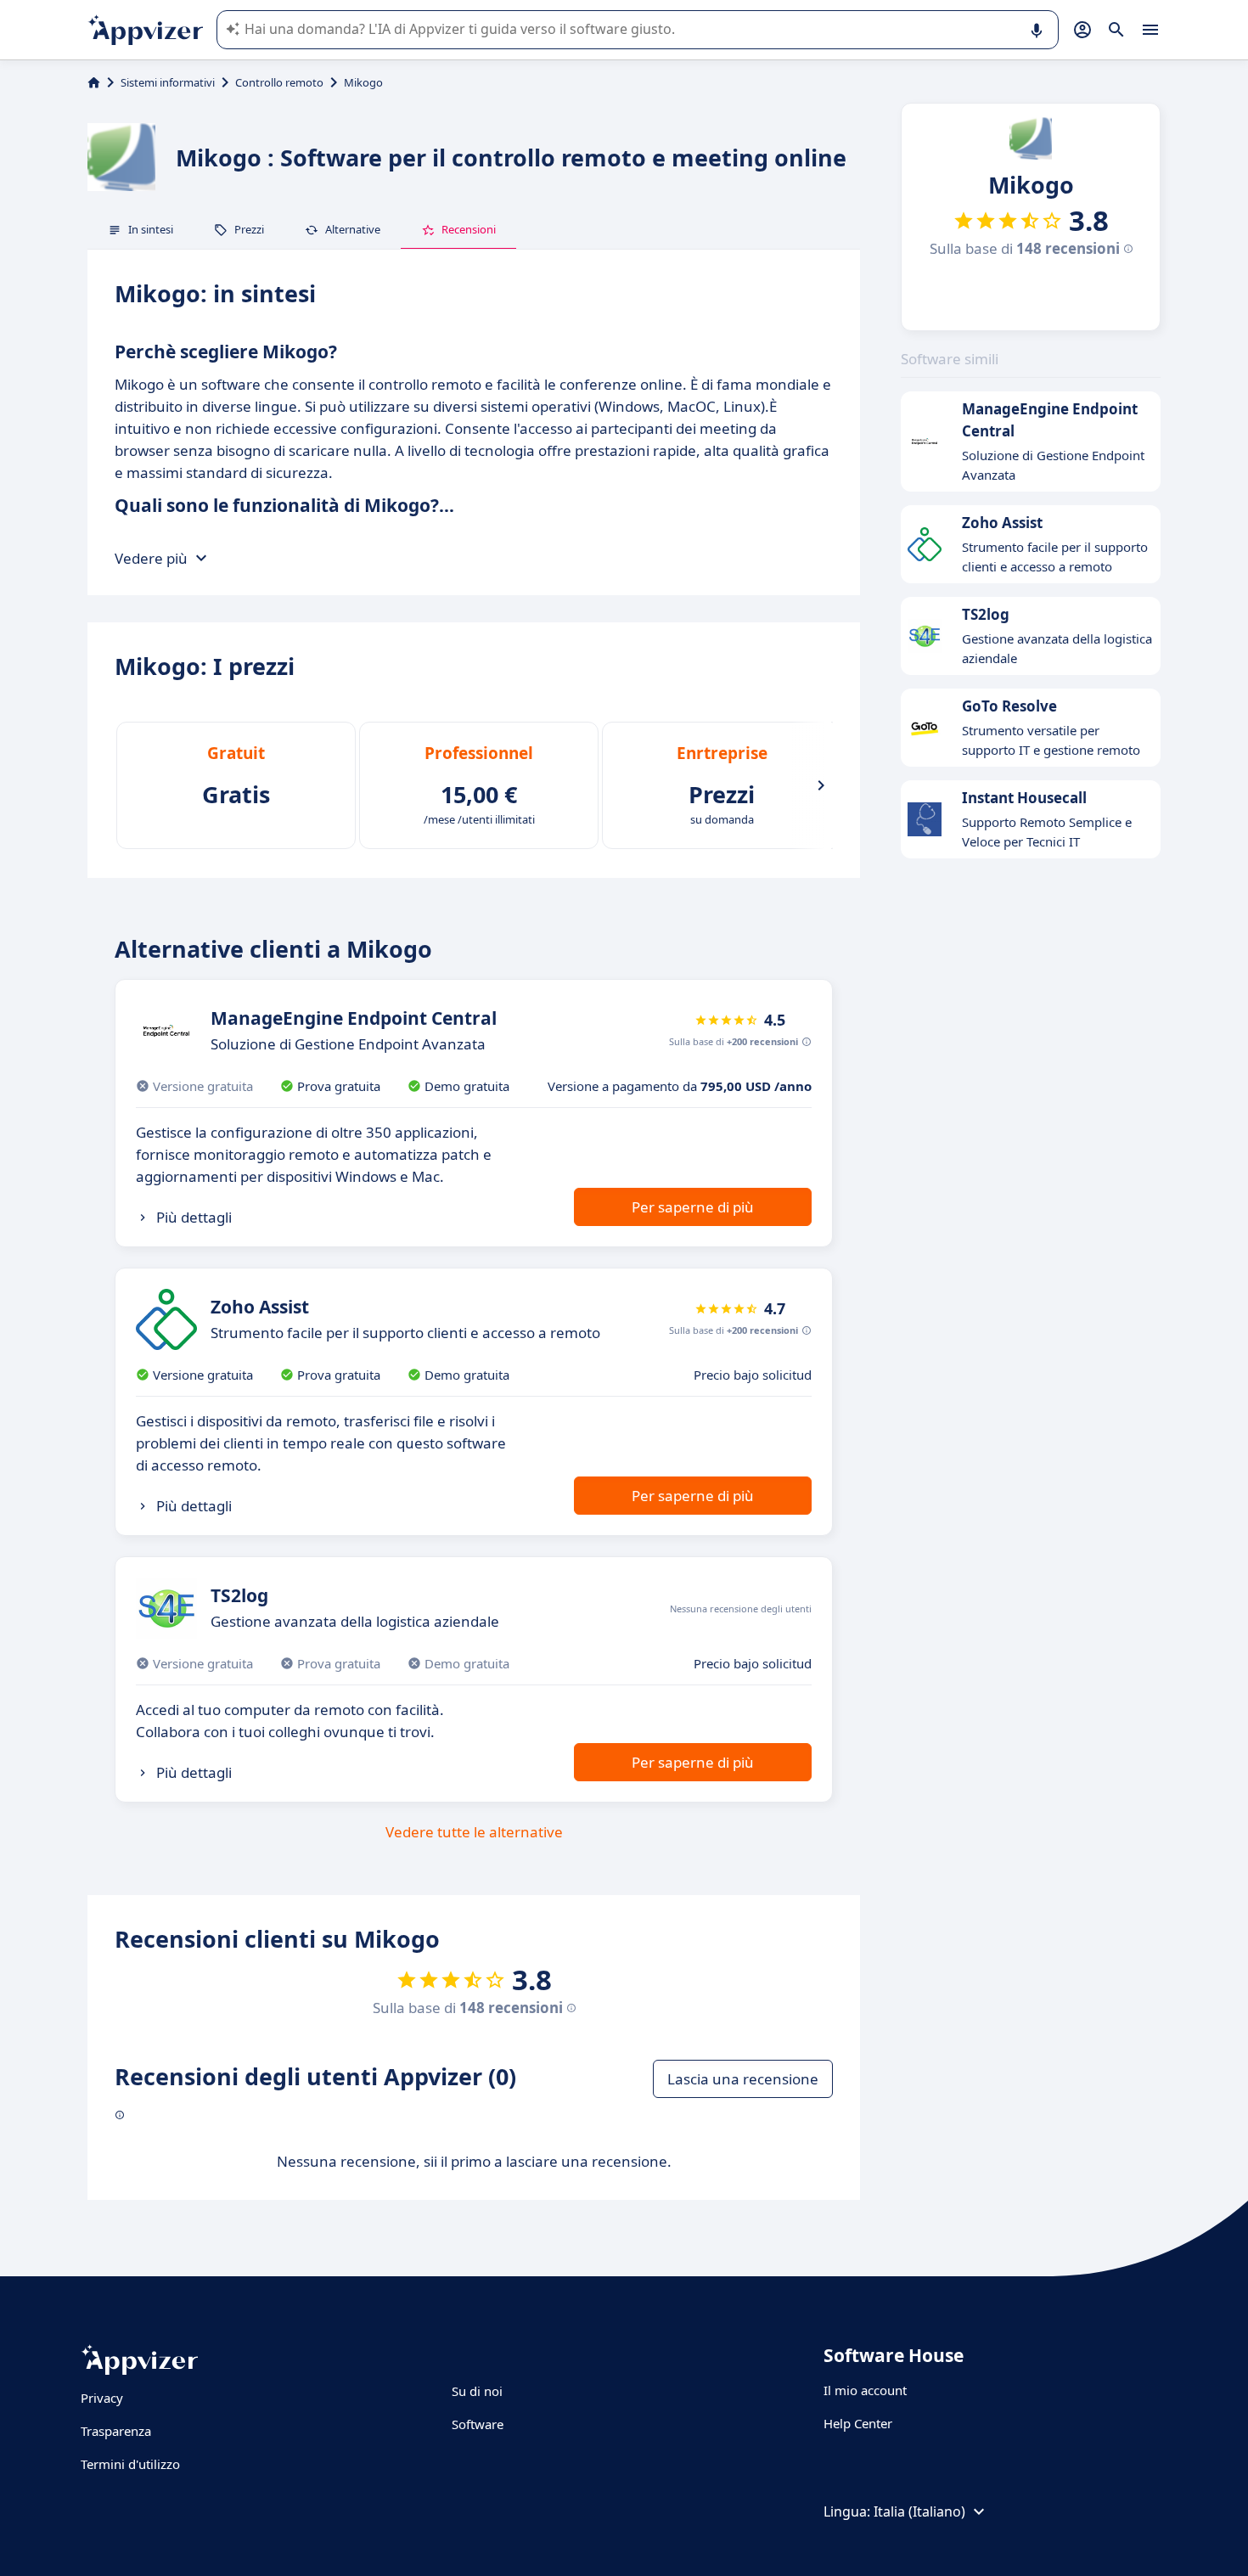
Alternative (353, 229)
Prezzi (249, 229)
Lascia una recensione (743, 2079)
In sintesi (151, 229)
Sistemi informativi (168, 82)
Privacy (102, 2398)
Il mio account (865, 2390)
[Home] (94, 82)
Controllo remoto (279, 82)
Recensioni (469, 229)
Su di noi (477, 2391)
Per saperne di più (693, 1207)
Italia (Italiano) (919, 2511)
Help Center (858, 2423)
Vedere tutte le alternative (474, 1832)
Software (478, 2424)
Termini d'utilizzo (130, 2464)
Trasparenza (116, 2431)
